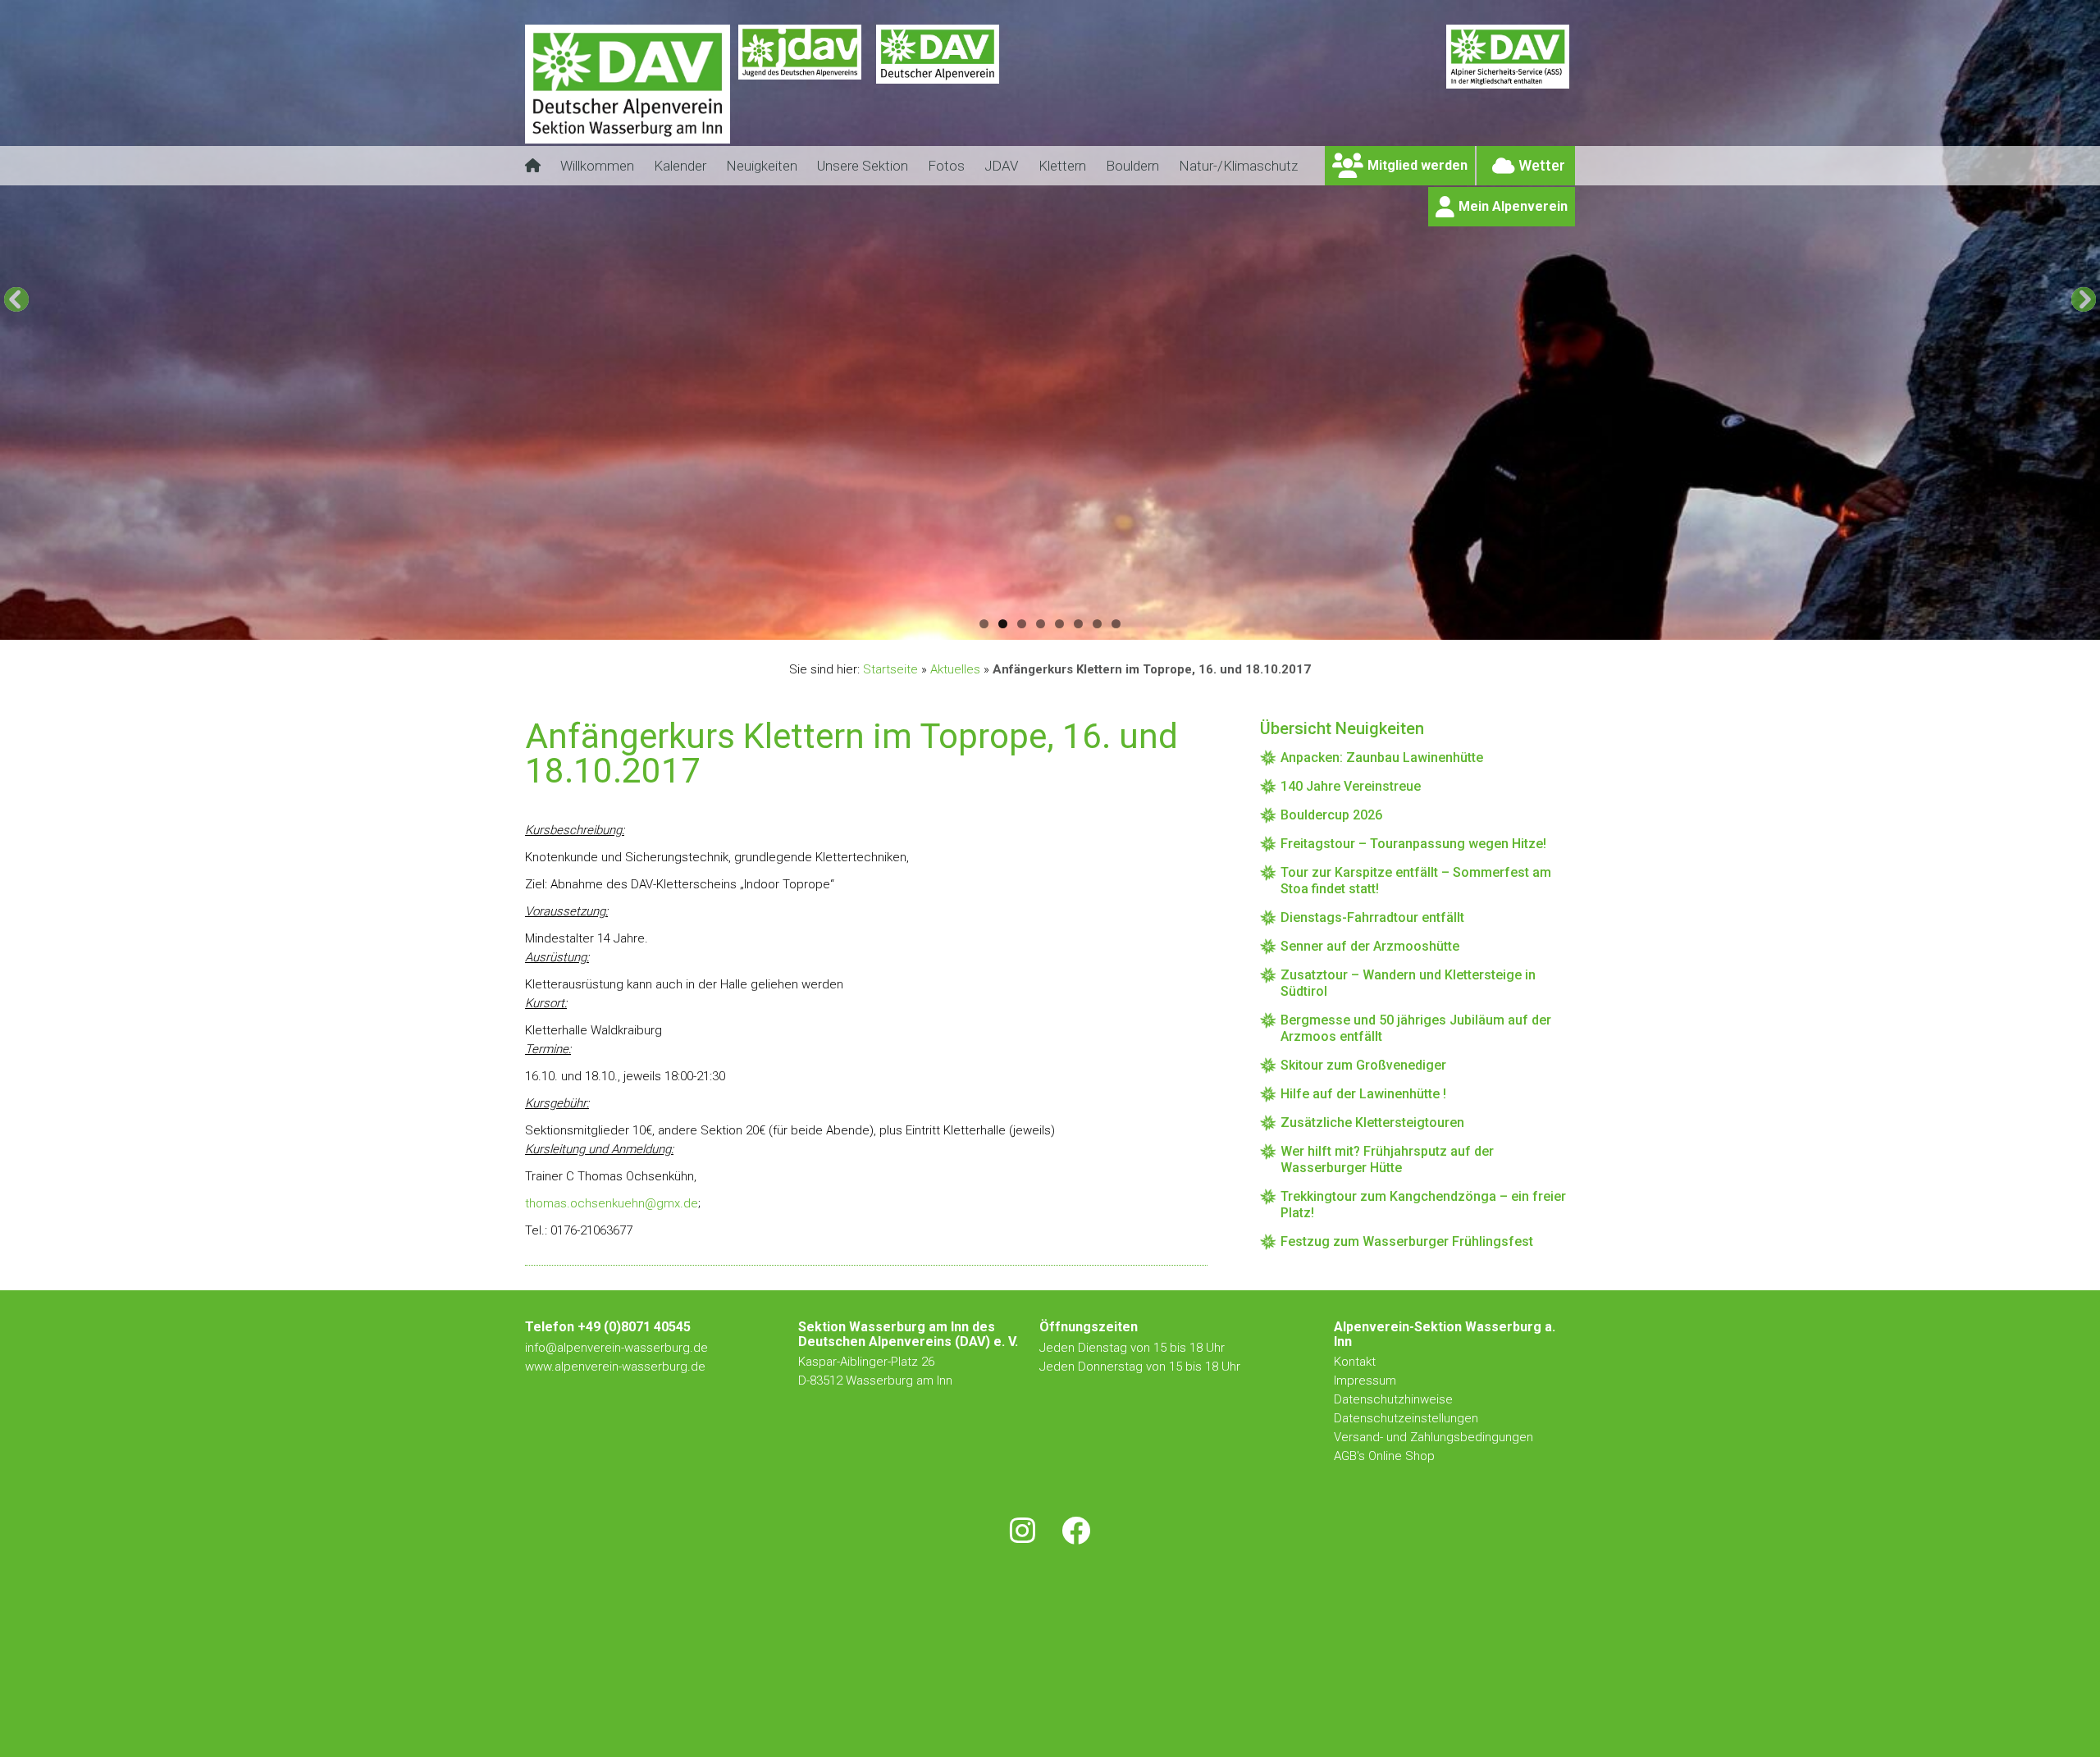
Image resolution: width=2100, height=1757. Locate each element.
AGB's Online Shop (1384, 1456)
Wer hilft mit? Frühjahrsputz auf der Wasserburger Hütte (1387, 1159)
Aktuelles (955, 669)
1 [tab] (984, 624)
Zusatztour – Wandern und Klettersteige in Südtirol (1408, 983)
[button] (16, 299)
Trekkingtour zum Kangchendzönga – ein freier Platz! (1423, 1205)
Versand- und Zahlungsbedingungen (1433, 1437)
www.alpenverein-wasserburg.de (615, 1367)
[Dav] (938, 94)
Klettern (1062, 166)
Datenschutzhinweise (1393, 1399)
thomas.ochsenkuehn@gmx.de (612, 1203)
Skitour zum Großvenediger (1363, 1065)
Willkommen (597, 166)
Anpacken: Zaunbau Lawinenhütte (1382, 758)
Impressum (1365, 1380)
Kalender (680, 166)
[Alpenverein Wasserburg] (628, 139)
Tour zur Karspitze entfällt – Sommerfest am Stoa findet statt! (1416, 881)
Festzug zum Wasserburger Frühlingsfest (1407, 1241)
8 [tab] (1116, 624)
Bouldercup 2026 (1331, 815)
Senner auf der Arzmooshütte (1370, 946)
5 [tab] (1059, 624)
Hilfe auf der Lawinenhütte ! (1363, 1094)
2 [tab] (1003, 624)
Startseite (890, 669)
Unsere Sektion (863, 166)
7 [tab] (1097, 624)
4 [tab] (1041, 624)
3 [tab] (1022, 624)
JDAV (1002, 166)
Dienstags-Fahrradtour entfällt (1372, 917)
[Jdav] (800, 94)
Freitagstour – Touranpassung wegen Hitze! (1413, 844)
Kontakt (1356, 1362)
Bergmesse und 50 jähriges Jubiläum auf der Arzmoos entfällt (1416, 1028)
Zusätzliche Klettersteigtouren (1372, 1123)
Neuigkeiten (762, 166)
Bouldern (1132, 166)
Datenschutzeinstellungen (1406, 1418)
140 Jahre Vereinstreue (1351, 786)
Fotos (946, 166)
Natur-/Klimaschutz (1238, 166)
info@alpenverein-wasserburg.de (616, 1348)
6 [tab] (1078, 624)
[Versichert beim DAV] (1508, 94)
